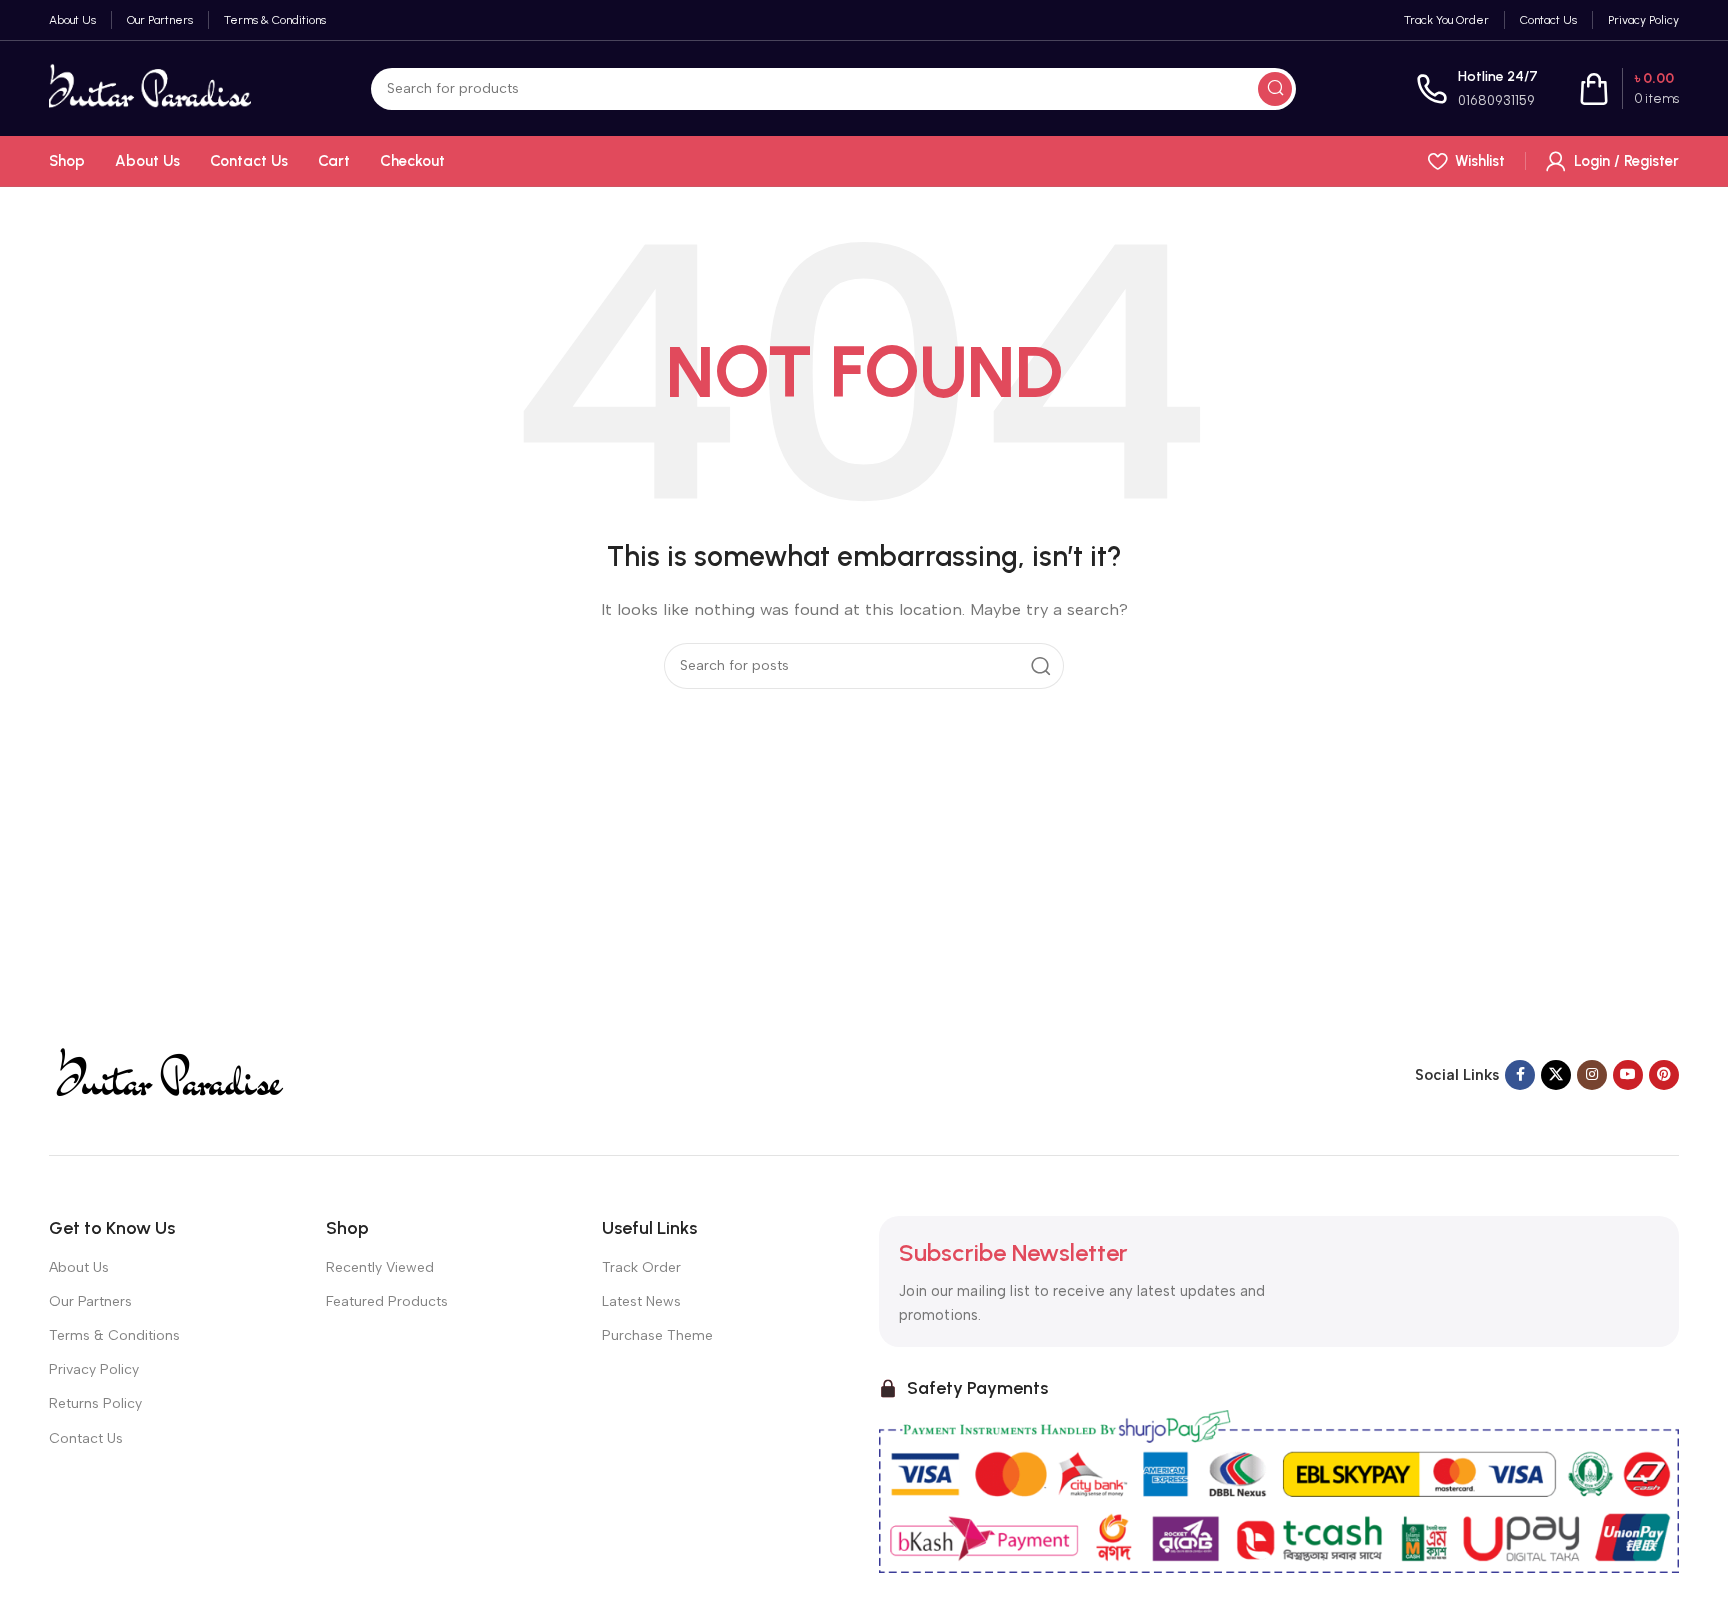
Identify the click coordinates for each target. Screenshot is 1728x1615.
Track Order (641, 1267)
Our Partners (90, 1301)
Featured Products (387, 1301)
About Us (79, 1267)
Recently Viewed (380, 1267)
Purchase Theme (657, 1335)
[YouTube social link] (1628, 1075)
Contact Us (86, 1438)
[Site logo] (150, 87)
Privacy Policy (94, 1369)
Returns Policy (95, 1403)
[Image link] (168, 1073)
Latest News (641, 1301)
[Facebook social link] (1520, 1075)
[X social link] (1556, 1075)
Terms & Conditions (114, 1335)
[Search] (1275, 89)
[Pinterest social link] (1664, 1075)
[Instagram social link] (1592, 1075)
